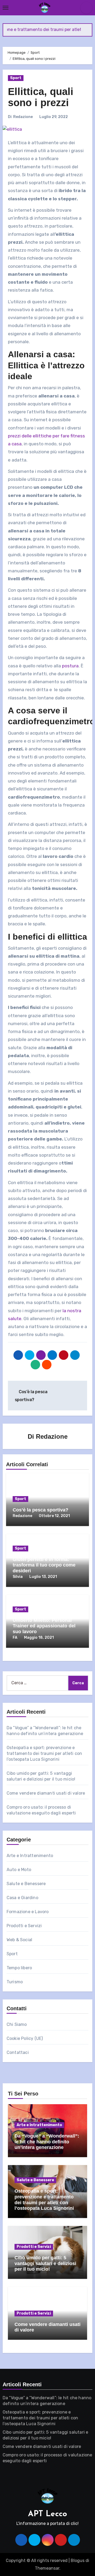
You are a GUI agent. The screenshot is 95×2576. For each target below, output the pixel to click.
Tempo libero (19, 1968)
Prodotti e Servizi (24, 1926)
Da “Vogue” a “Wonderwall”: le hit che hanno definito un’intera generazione (47, 2142)
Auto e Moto (19, 1870)
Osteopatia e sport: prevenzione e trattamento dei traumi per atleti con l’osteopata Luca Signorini (44, 1753)
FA (15, 1638)
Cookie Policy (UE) (25, 2038)
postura (70, 666)
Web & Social (19, 1940)
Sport (16, 78)
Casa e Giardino (22, 1898)
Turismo (15, 1982)
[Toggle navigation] (6, 8)
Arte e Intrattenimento (30, 1856)
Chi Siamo (17, 2024)
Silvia (18, 1577)
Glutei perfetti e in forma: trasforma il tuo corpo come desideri (44, 1565)
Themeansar (47, 2568)
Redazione (23, 117)
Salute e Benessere (26, 1884)
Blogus (78, 2561)
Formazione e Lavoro (28, 1912)
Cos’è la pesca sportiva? (41, 1510)
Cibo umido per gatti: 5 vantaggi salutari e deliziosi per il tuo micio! (45, 2263)
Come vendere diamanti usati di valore (46, 1793)
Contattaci (18, 2052)
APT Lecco (47, 2514)
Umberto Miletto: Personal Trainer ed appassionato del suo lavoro (44, 1626)
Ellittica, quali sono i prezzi (41, 97)
